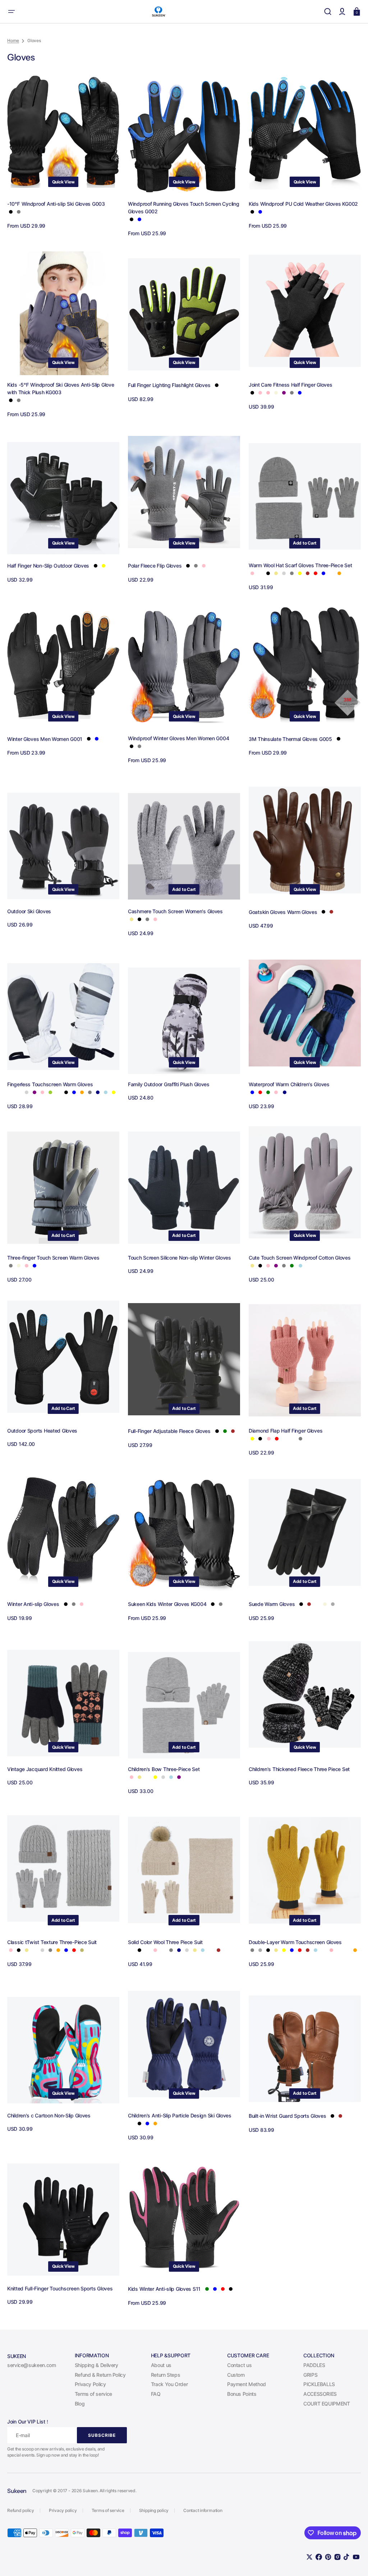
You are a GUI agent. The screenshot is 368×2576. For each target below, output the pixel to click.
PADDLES (314, 2365)
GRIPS (310, 2375)
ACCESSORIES (320, 2394)
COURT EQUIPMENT (327, 2404)
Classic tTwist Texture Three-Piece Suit (52, 1942)
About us (161, 2365)
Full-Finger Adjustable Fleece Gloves (169, 1431)
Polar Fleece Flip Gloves (155, 566)
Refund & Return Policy (100, 2375)
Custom (236, 2375)
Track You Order (169, 2384)
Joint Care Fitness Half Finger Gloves (291, 385)
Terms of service (93, 2394)
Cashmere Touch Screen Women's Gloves (175, 911)
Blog (80, 2404)
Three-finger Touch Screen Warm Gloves (53, 1258)
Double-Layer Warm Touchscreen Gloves (295, 1942)
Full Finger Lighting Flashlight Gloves (169, 385)
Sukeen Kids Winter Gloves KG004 (167, 1604)
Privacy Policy (90, 2384)
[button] (11, 12)
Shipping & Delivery (96, 2365)
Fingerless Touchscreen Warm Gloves (50, 1084)
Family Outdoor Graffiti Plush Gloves (169, 1084)
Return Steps (166, 2375)
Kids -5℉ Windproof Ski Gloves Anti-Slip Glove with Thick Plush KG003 (61, 388)
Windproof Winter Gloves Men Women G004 (178, 738)
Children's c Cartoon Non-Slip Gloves (49, 2115)
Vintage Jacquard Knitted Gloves (45, 1769)
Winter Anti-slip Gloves (33, 1604)
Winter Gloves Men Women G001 (45, 739)
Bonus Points (242, 2394)
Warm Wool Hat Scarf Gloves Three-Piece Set (300, 565)
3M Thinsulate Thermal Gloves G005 (290, 739)
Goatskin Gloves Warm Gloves (283, 912)
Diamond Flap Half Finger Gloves (286, 1431)
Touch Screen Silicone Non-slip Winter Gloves (180, 1258)
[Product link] (63, 154)
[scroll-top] (353, 2561)
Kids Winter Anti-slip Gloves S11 (164, 2289)
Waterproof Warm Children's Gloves (289, 1084)
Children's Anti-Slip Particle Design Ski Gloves (180, 2115)
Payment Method (247, 2384)
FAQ (156, 2394)
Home (13, 40)
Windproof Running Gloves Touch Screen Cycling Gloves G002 (183, 208)
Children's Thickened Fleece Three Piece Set (299, 1769)
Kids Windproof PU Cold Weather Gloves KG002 (303, 204)
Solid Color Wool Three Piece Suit (165, 1942)
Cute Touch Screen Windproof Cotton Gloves (300, 1258)
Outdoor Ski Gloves (29, 911)
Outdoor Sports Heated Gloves (42, 1431)
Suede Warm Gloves (272, 1604)
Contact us (239, 2365)
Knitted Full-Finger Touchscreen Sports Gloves (60, 2288)
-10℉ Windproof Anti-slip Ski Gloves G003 (56, 204)
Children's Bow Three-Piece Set (164, 1769)
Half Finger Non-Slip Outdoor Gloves (48, 566)
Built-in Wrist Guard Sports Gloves (287, 2116)
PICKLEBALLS (319, 2384)
